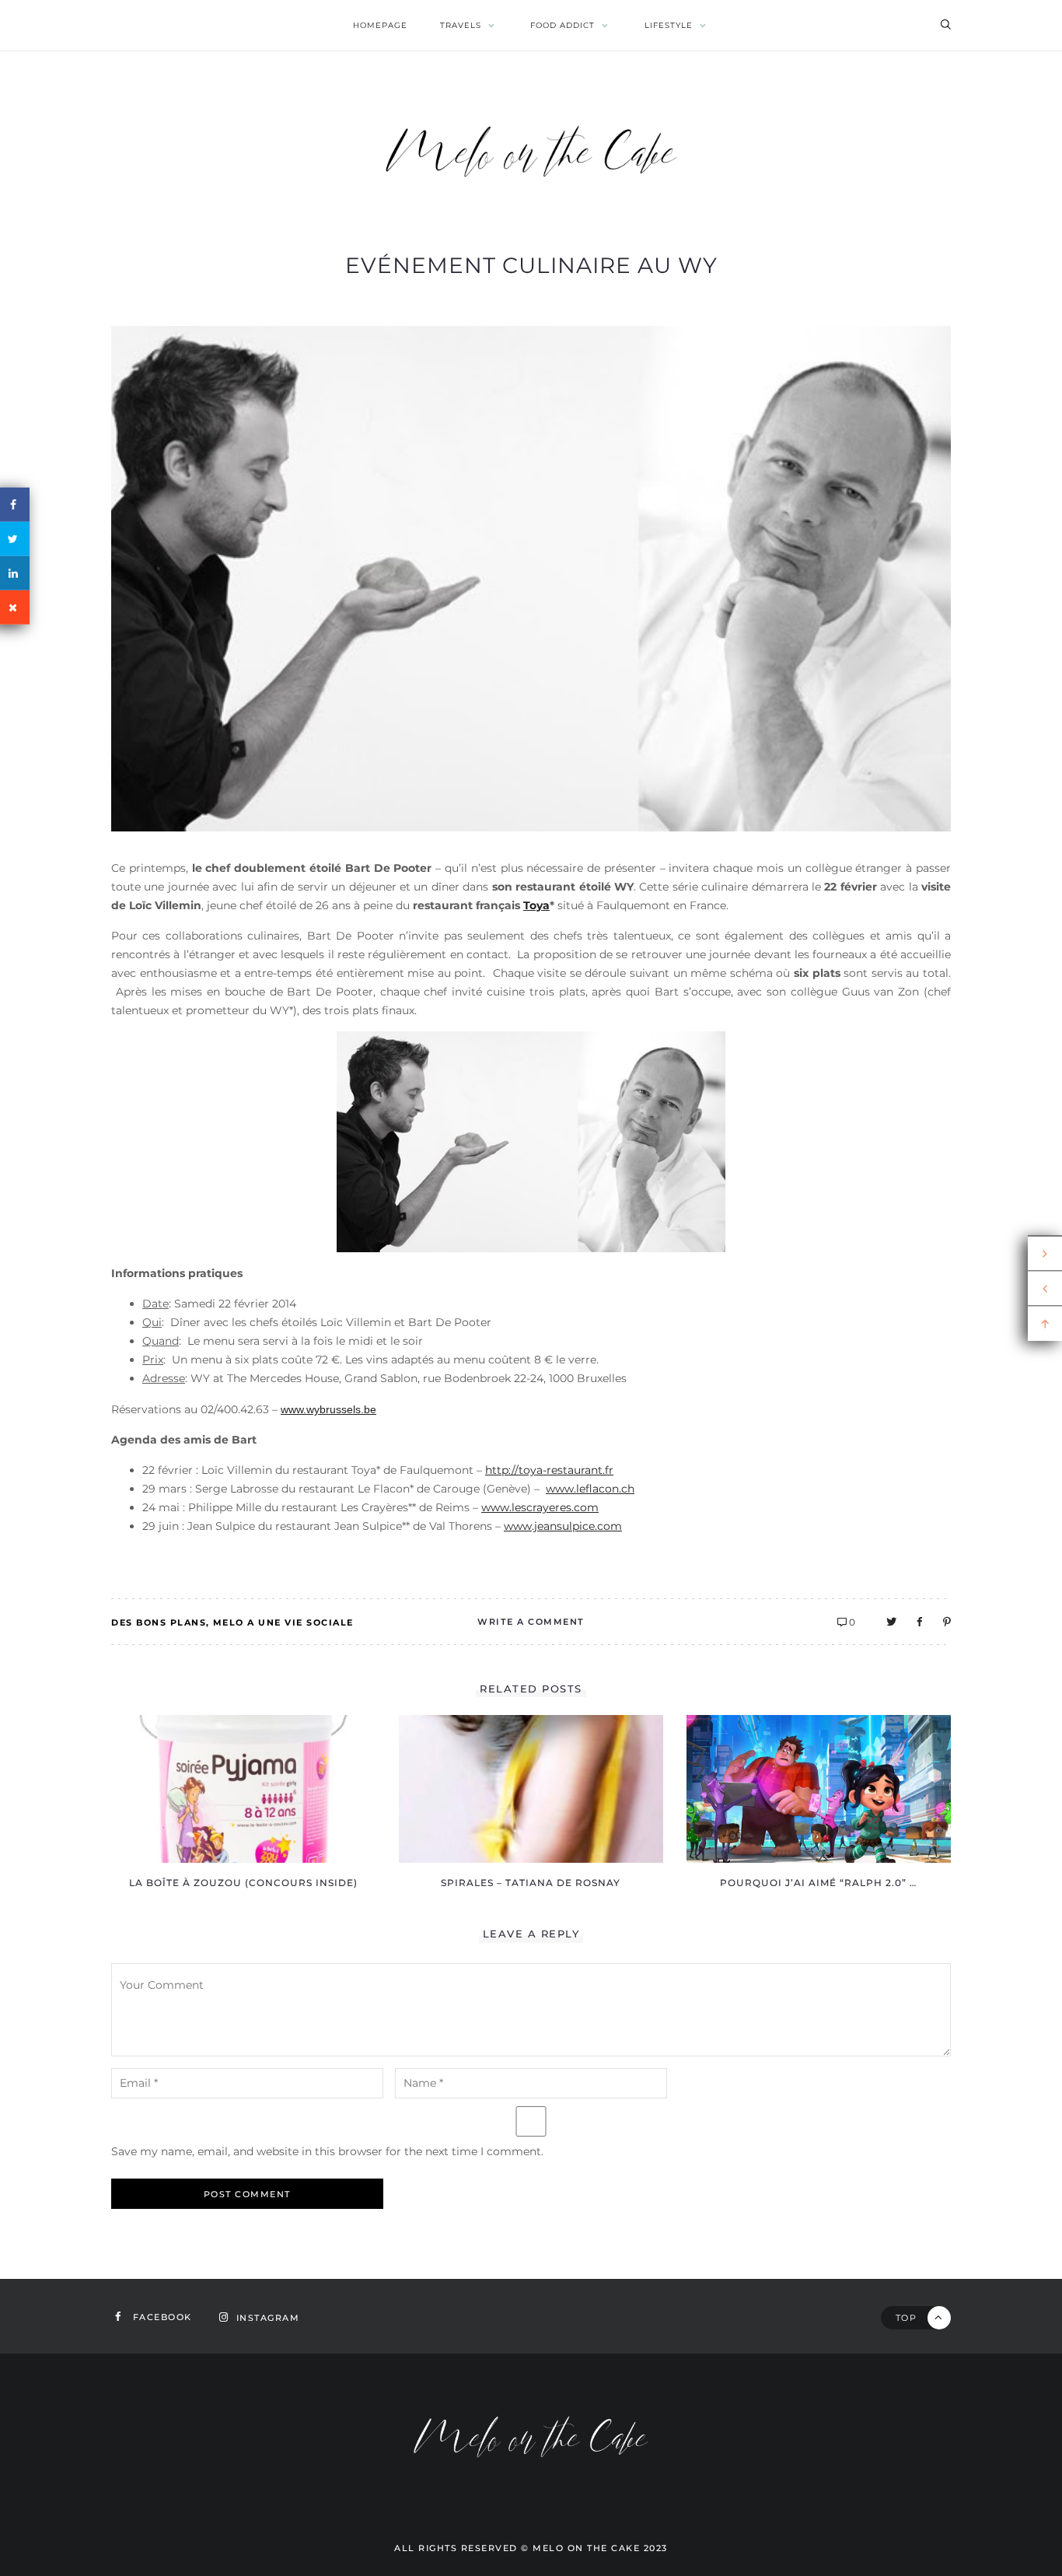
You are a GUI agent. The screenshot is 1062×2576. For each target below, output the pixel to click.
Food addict (562, 25)
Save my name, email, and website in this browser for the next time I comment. (327, 2151)
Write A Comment (531, 1622)
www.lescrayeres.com (540, 1507)
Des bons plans (159, 1622)
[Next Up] (1045, 1254)
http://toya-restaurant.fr (549, 1470)
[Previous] (1045, 1289)
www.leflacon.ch (590, 1489)
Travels (461, 25)
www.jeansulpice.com (563, 1526)
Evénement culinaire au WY (531, 265)
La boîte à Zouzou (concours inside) (243, 1883)
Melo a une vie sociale (283, 1622)
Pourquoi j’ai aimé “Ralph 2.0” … (818, 1883)
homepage (380, 25)
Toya (536, 905)
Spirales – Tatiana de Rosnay (531, 1883)
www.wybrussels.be (328, 1409)
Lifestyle (669, 25)
